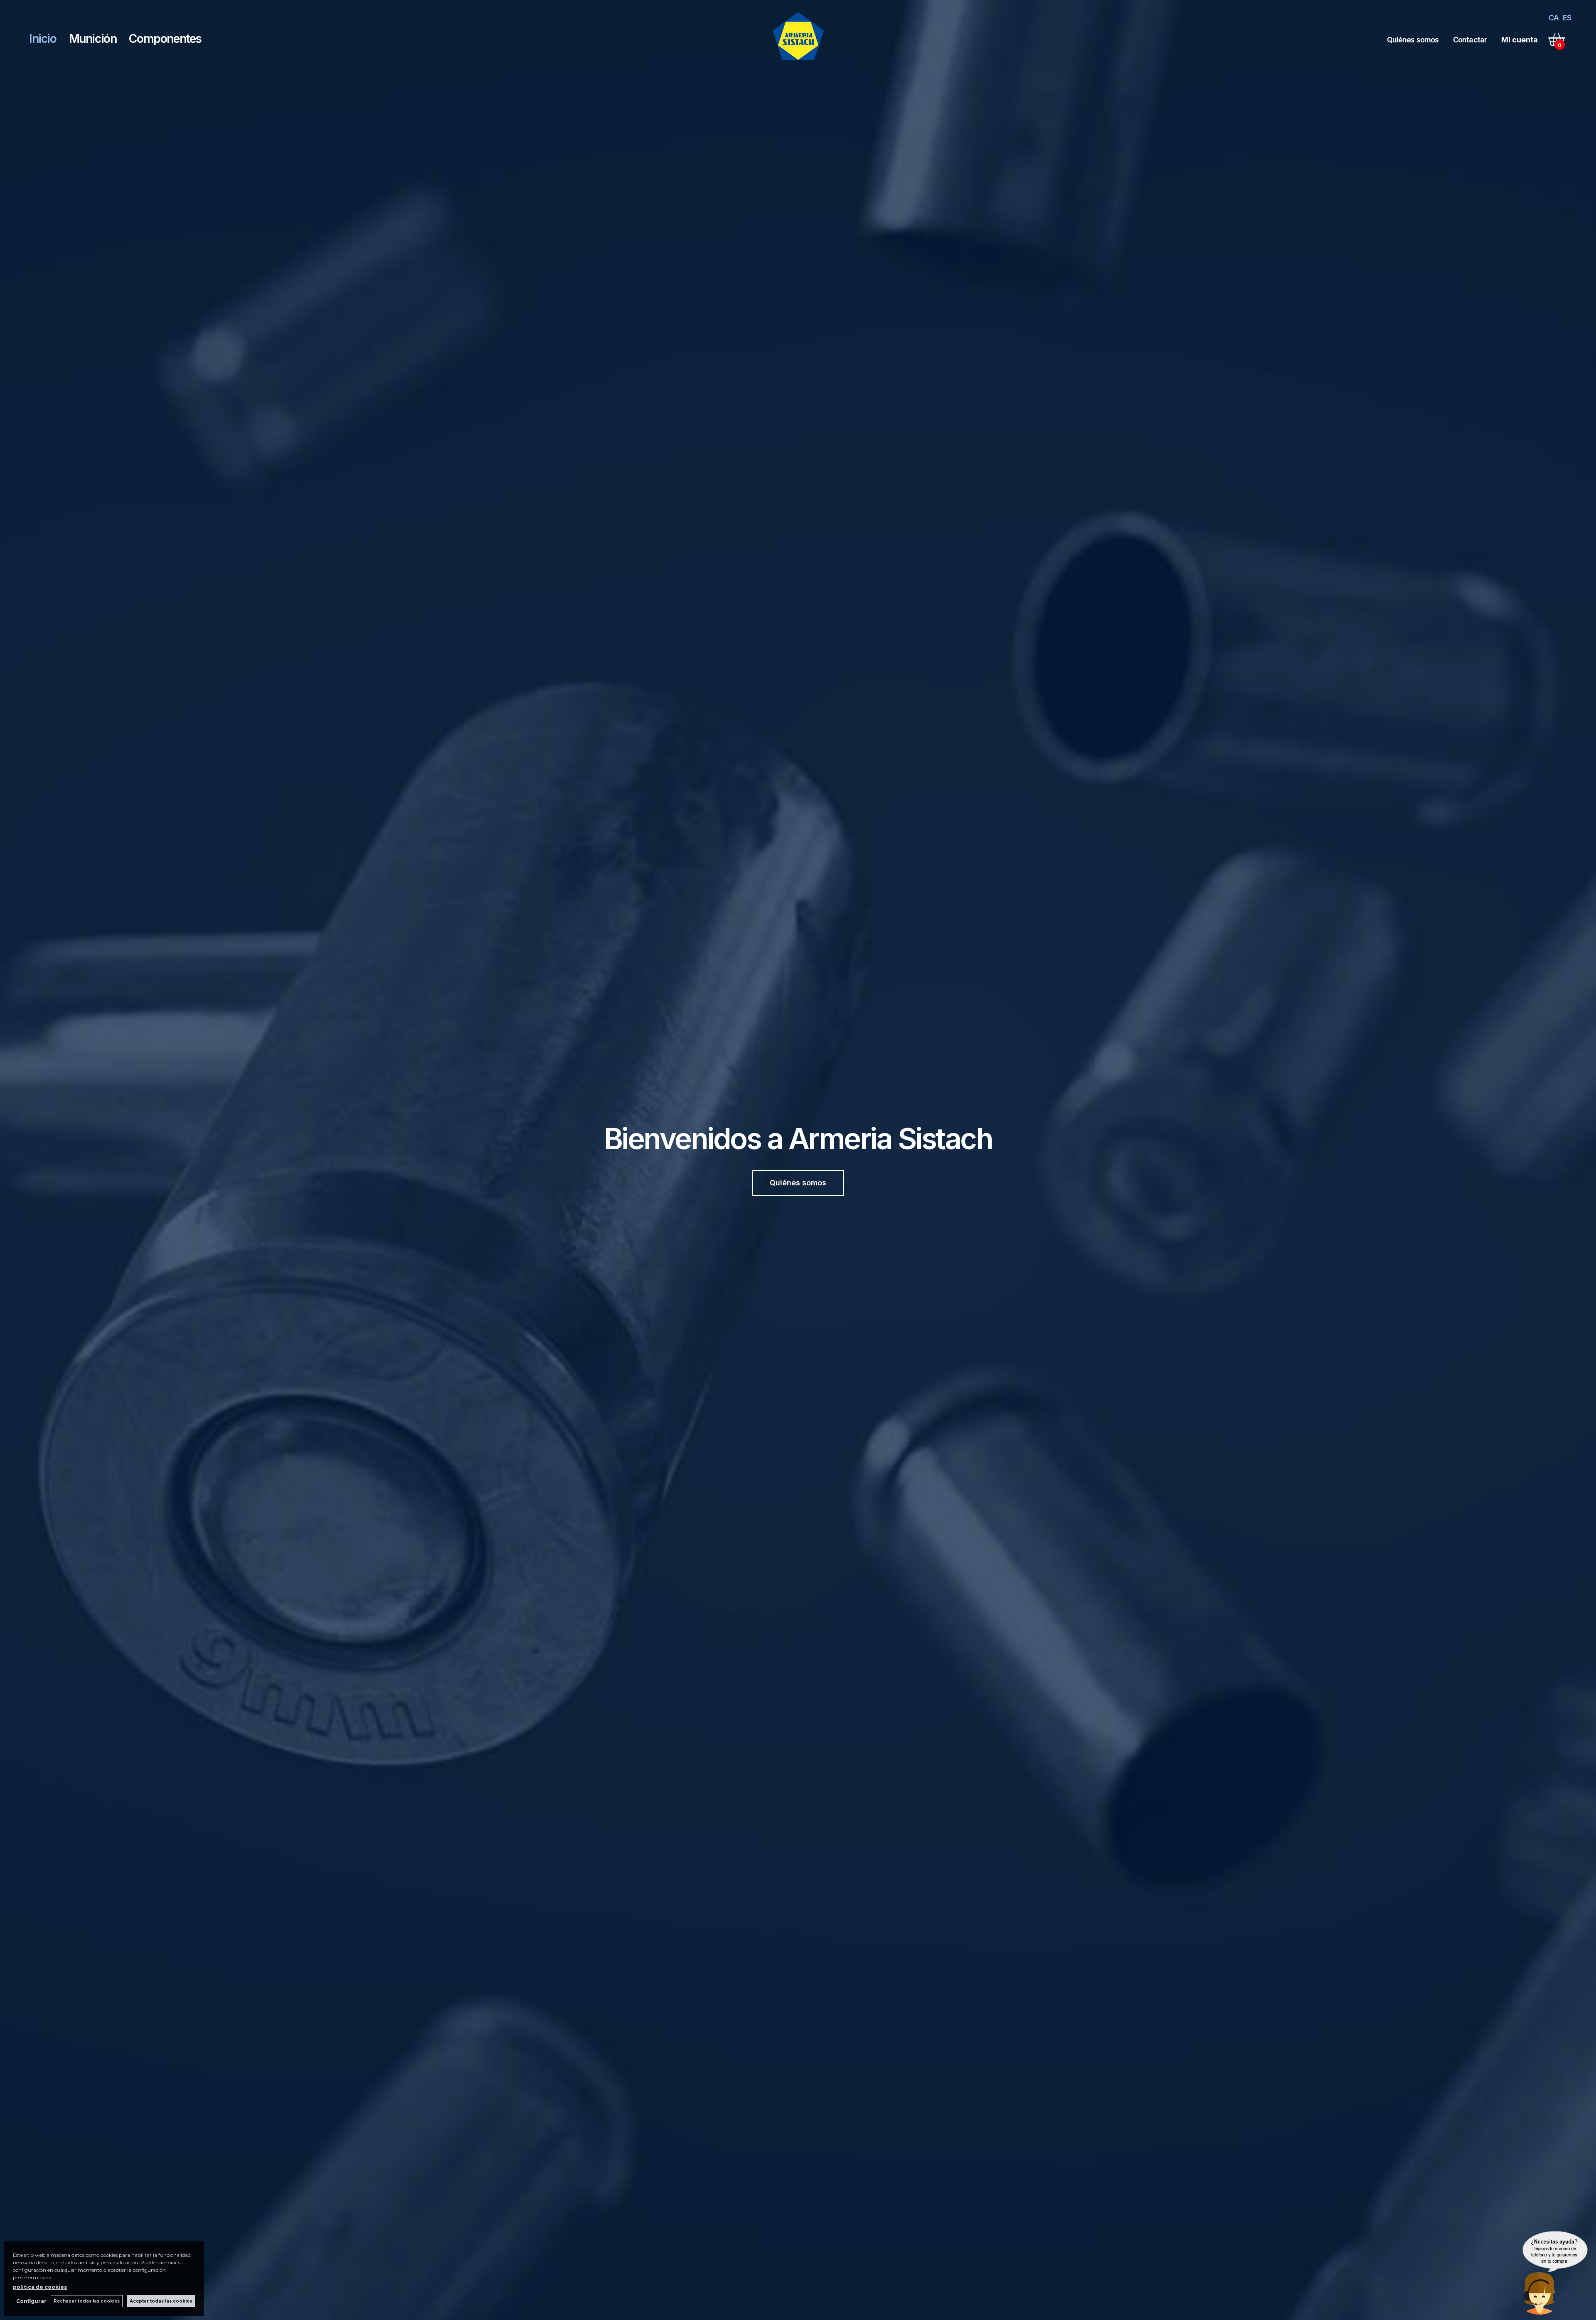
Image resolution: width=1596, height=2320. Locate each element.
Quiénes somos (1413, 40)
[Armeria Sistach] (799, 63)
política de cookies (40, 2287)
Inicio (43, 39)
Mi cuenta (1520, 40)
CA (1554, 18)
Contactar (1470, 40)
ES (1567, 18)
